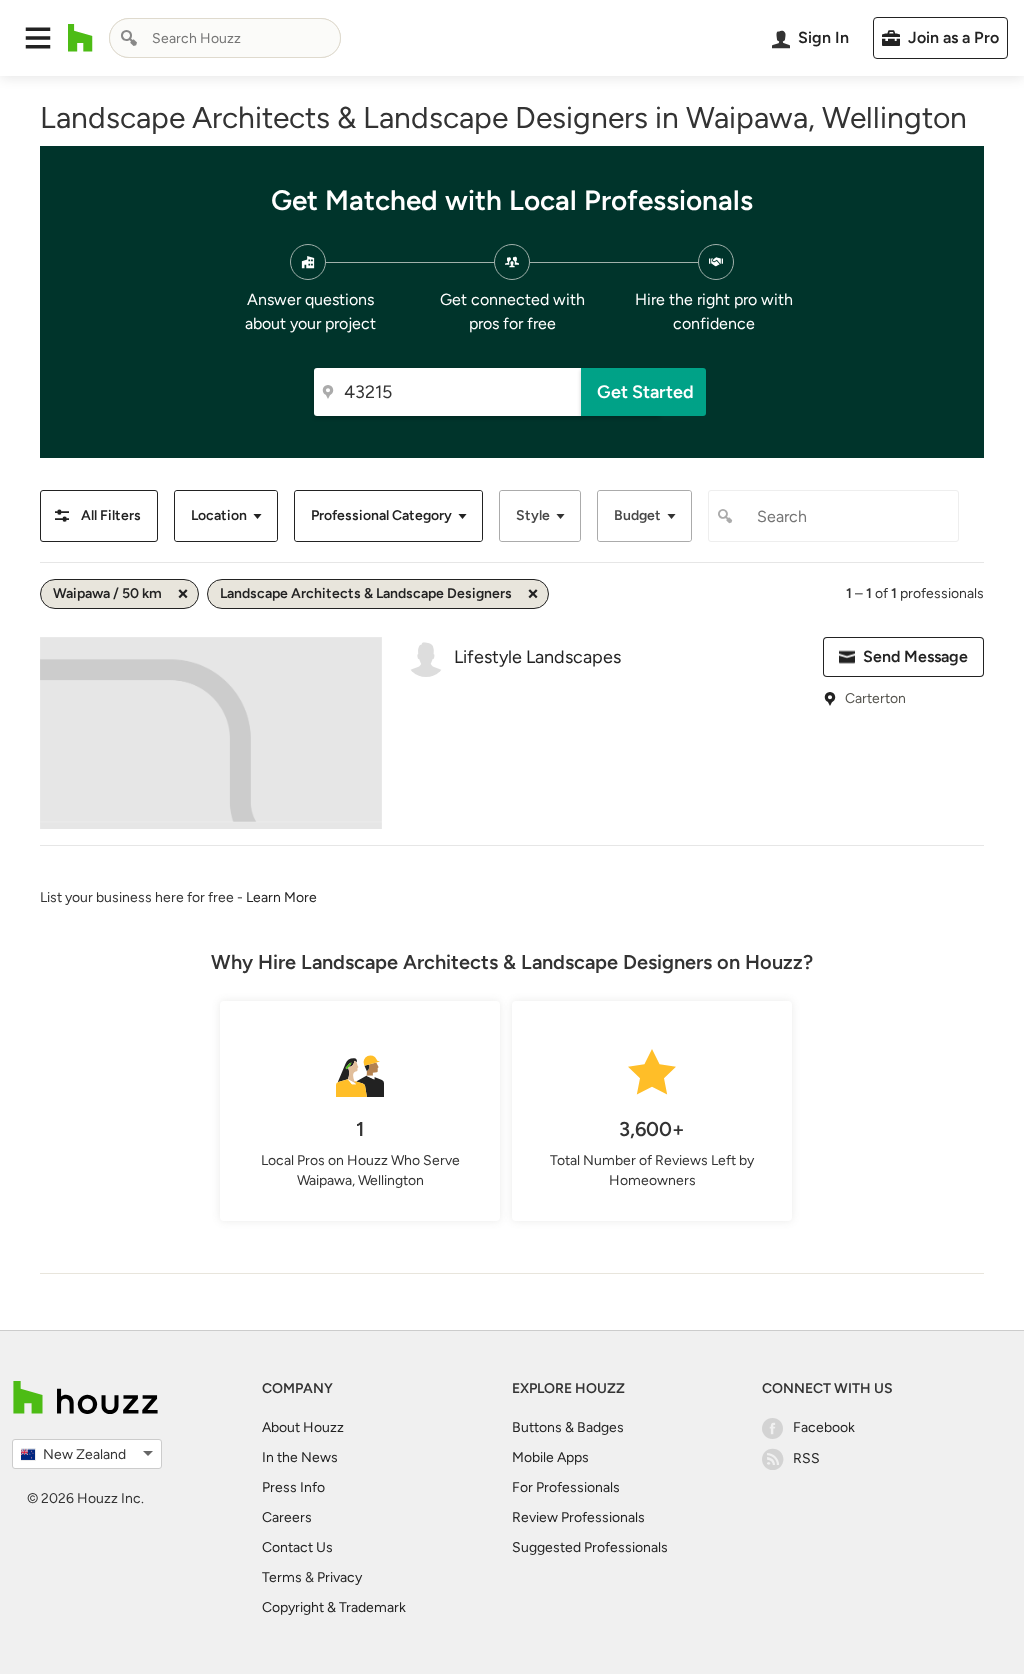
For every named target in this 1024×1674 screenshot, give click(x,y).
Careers (287, 1517)
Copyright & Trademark (334, 1607)
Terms (282, 1577)
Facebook (824, 1427)
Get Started (645, 392)
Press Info (293, 1487)
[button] (38, 38)
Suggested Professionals (590, 1547)
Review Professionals (578, 1517)
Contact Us (297, 1547)
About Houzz (303, 1427)
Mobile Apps (550, 1457)
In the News (300, 1457)
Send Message (915, 656)
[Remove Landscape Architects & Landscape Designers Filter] (533, 594)
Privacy (339, 1577)
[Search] (129, 38)
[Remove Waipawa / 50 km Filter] (183, 594)
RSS (806, 1458)
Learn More (281, 897)
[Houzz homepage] (80, 38)
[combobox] (225, 38)
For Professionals (566, 1487)
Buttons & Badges (568, 1427)
